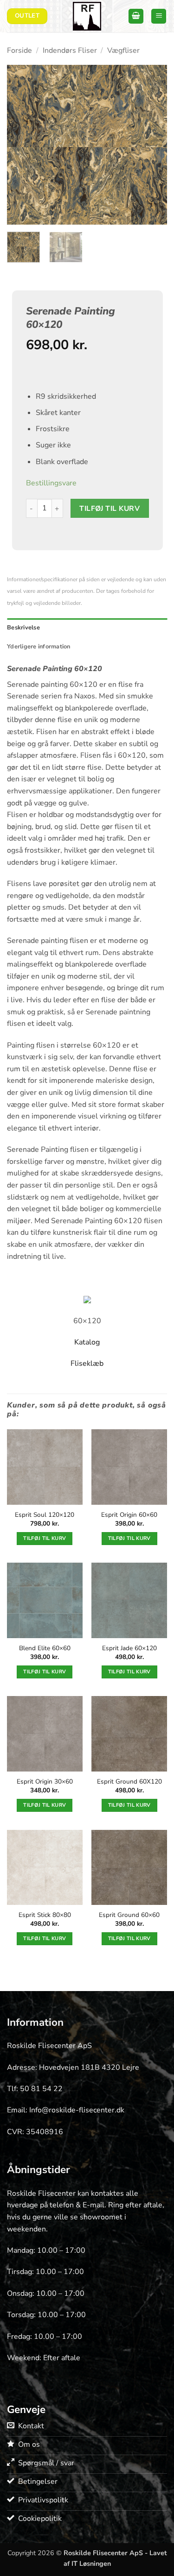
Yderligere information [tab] (39, 647)
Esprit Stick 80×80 (45, 1915)
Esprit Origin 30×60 (45, 1782)
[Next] (152, 145)
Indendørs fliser (70, 50)
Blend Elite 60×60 (45, 1648)
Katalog (87, 1342)
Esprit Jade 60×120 (129, 1648)
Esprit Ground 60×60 (129, 1915)
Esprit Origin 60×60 (129, 1515)
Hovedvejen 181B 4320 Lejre (89, 2067)
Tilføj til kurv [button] (45, 1538)
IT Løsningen (91, 2563)
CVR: (16, 2132)
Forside (19, 50)
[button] (136, 16)
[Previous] (22, 145)
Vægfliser (123, 50)
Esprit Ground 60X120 (129, 1782)
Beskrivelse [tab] (23, 628)
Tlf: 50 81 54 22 (35, 2089)
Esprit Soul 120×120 (45, 1515)
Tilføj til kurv (110, 508)
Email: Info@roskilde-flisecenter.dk (66, 2110)
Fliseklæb (87, 1363)
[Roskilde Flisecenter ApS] (87, 16)
